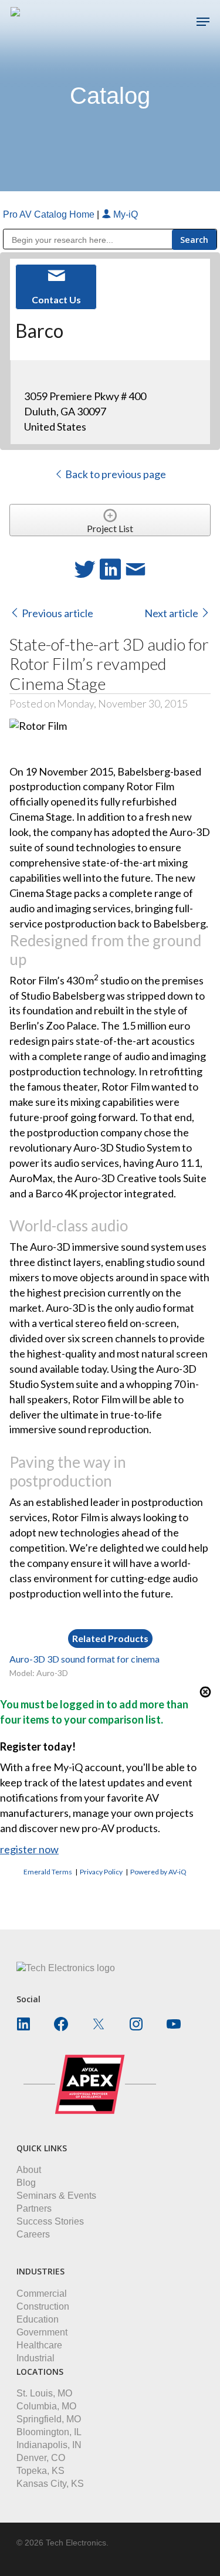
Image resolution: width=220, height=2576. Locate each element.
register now (29, 1849)
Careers (33, 2234)
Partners (34, 2208)
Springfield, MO (49, 2419)
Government (42, 2332)
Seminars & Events (56, 2196)
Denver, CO (41, 2458)
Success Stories (50, 2221)
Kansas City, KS (50, 2484)
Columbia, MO (46, 2406)
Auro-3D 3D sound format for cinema (84, 1659)
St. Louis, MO (44, 2393)
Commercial (42, 2294)
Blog (26, 2183)
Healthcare (39, 2345)
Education (38, 2319)
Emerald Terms (48, 1872)
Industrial (35, 2358)
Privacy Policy (101, 1872)
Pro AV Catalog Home (50, 214)
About (29, 2170)
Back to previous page (115, 474)
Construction (43, 2306)
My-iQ (124, 214)
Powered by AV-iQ (158, 1872)
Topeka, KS (40, 2471)
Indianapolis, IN (49, 2445)
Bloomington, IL (49, 2432)
